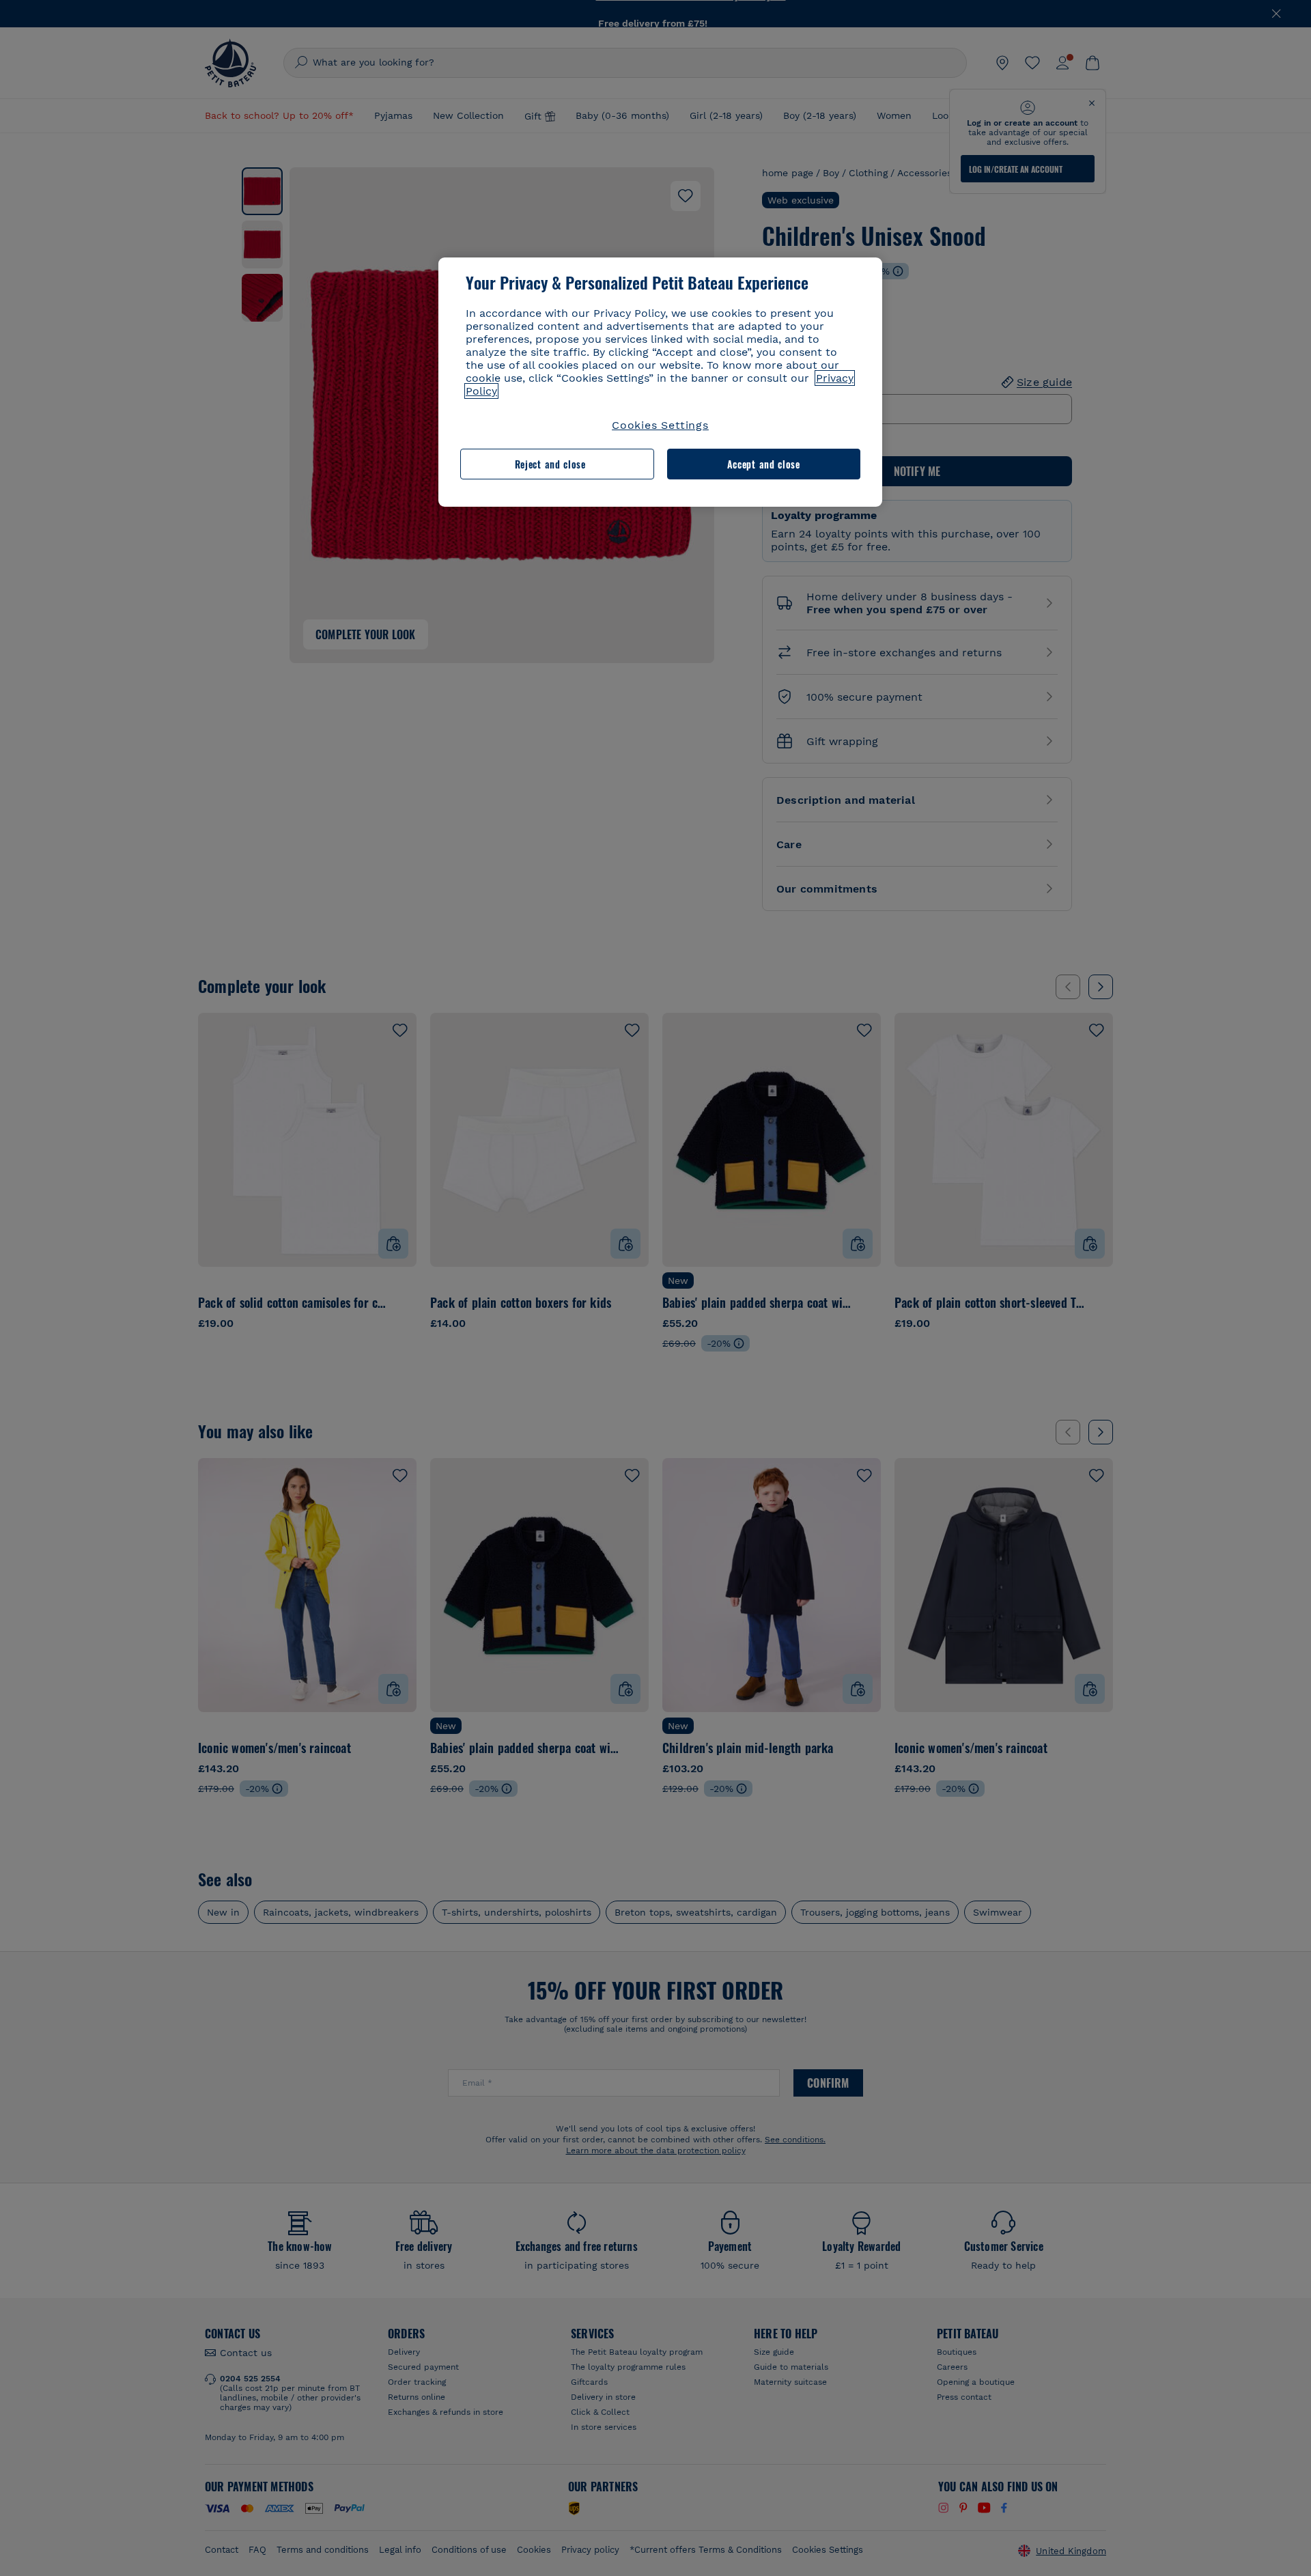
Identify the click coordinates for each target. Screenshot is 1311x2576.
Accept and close (764, 464)
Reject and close (550, 464)
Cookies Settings (660, 425)
